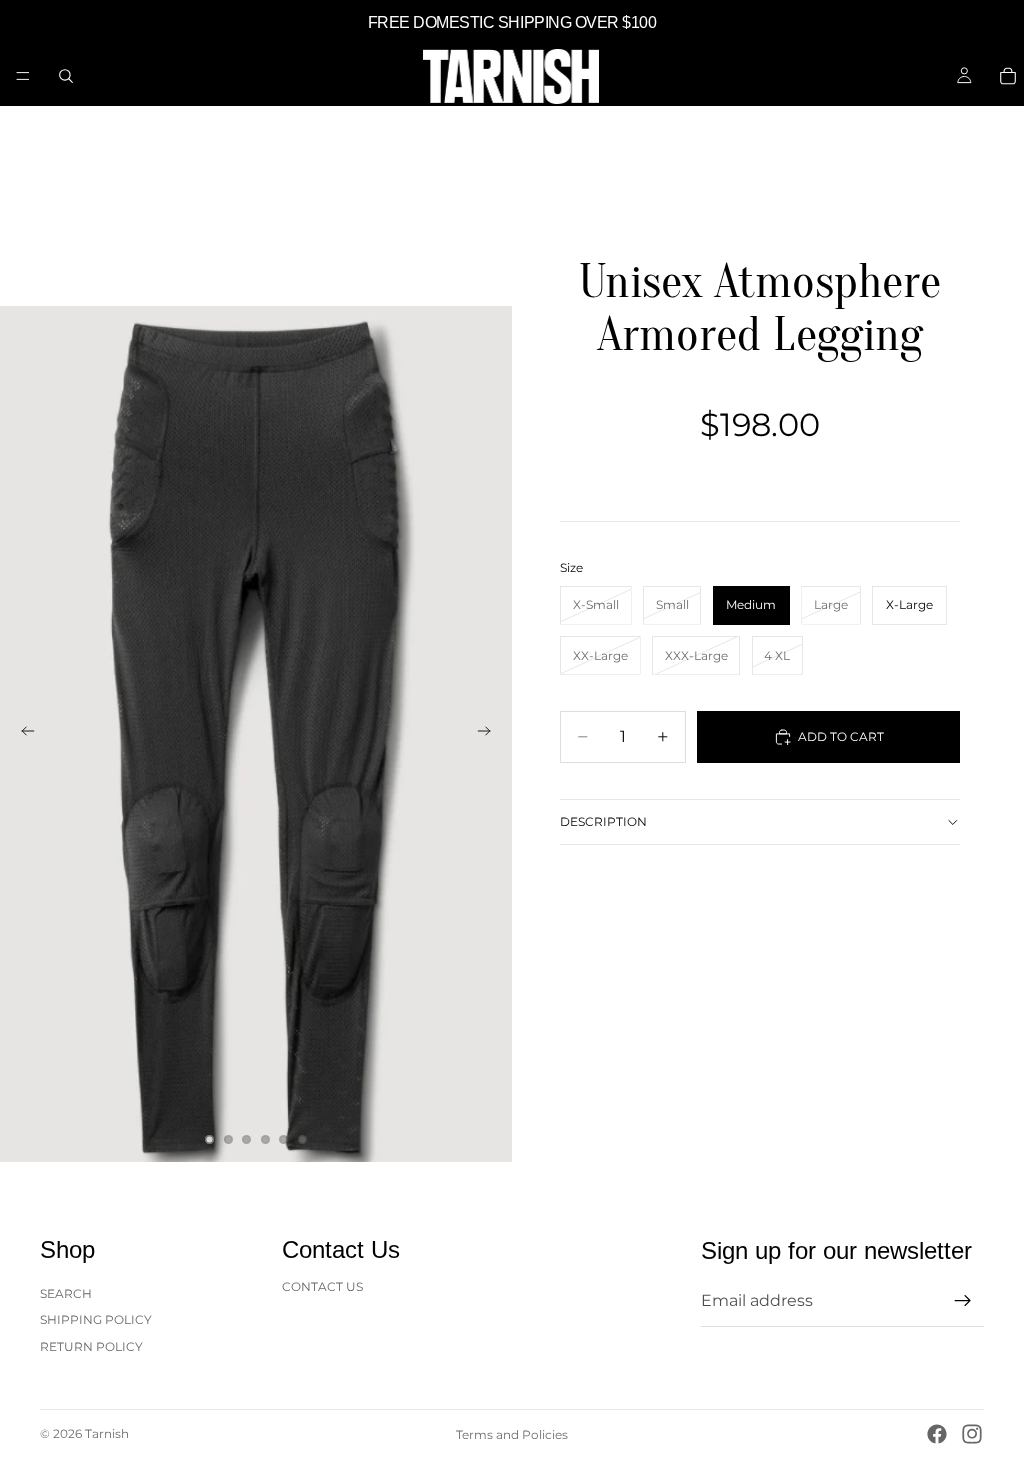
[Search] (66, 76)
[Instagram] (972, 1434)
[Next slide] (490, 734)
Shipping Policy (96, 1319)
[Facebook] (937, 1434)
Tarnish (107, 1433)
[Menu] (23, 76)
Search (66, 1293)
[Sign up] (963, 1301)
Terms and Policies (512, 1434)
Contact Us (322, 1286)
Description (603, 821)
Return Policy (91, 1346)
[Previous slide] (22, 734)
